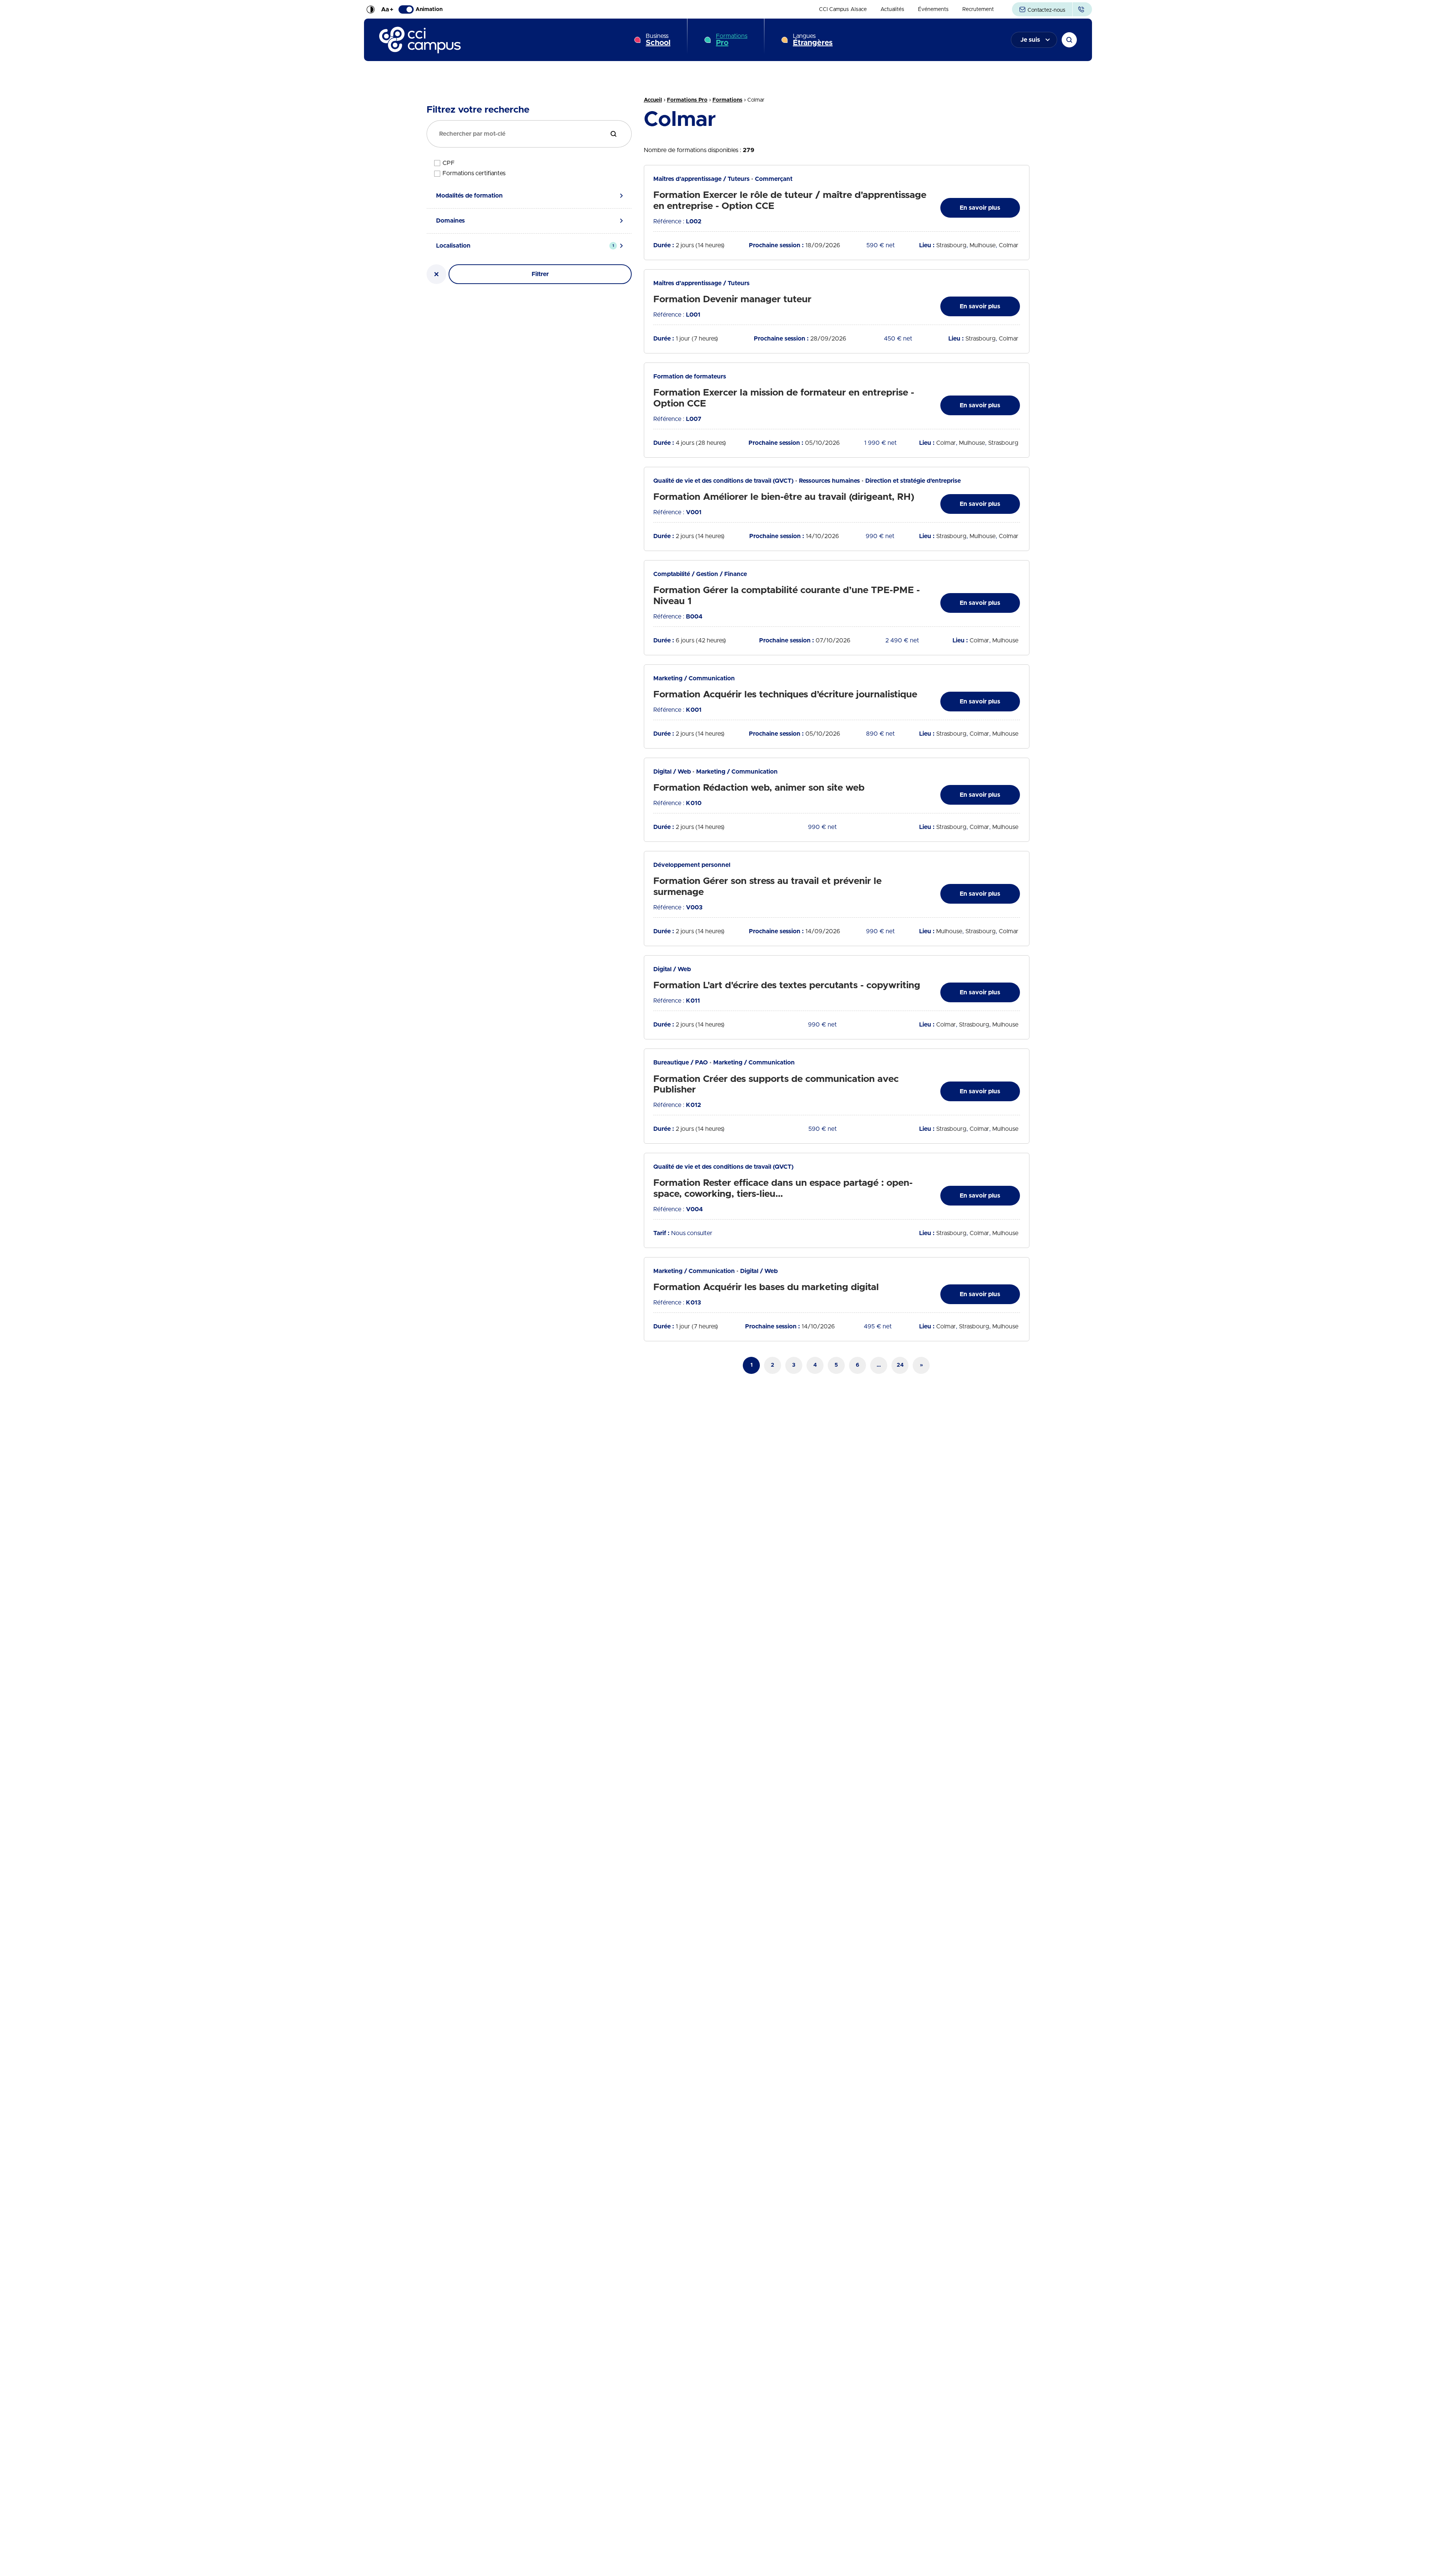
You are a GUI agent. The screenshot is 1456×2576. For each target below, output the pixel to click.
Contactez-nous (1046, 10)
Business (658, 40)
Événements (933, 9)
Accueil (653, 100)
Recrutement (978, 9)
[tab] (529, 196)
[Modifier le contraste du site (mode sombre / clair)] (370, 9)
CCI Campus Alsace (843, 9)
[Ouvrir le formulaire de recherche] (1069, 40)
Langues (813, 40)
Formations (732, 40)
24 (900, 1365)
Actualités (892, 9)
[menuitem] (843, 9)
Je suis (1030, 40)
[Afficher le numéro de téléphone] (1082, 9)
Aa (387, 9)
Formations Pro (687, 100)
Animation (429, 9)
